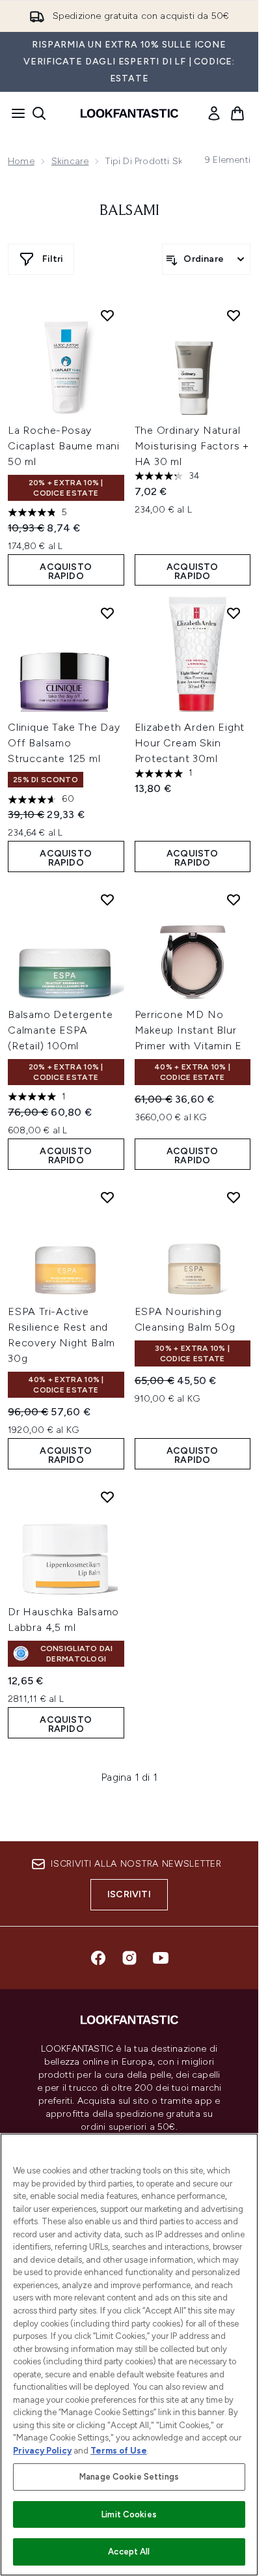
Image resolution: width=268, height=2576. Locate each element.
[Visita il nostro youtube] (161, 1958)
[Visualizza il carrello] (237, 113)
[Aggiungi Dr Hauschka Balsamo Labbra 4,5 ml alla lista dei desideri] (107, 1497)
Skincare (70, 161)
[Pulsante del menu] (14, 113)
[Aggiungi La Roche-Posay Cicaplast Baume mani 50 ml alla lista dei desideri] (107, 315)
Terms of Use (119, 2451)
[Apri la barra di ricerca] (39, 113)
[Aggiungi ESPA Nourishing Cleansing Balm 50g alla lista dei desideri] (234, 1197)
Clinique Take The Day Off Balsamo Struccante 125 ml (64, 743)
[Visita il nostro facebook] (98, 1958)
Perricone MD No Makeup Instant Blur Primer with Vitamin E (189, 1030)
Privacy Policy (42, 2451)
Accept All (129, 2552)
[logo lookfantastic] (129, 113)
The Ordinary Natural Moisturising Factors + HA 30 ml (192, 446)
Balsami (129, 211)
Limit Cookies (129, 2514)
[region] (129, 2355)
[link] (214, 113)
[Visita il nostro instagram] (129, 1958)
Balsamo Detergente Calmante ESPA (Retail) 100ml (60, 1030)
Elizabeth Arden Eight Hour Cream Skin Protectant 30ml (190, 743)
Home (21, 161)
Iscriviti (129, 1894)
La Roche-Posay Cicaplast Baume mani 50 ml (64, 446)
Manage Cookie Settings (129, 2477)
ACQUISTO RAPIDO (66, 572)
